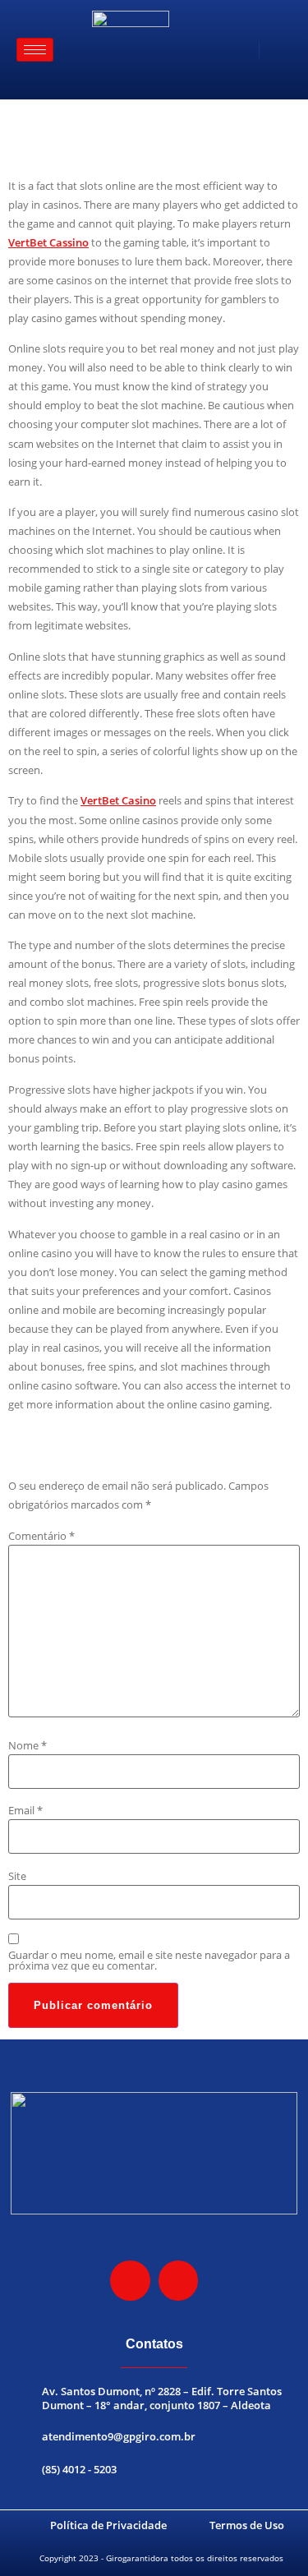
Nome (28, 1746)
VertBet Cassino (48, 242)
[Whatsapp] (178, 2280)
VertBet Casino (118, 800)
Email (25, 1811)
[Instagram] (130, 2280)
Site (17, 1876)
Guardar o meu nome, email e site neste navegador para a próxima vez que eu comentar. (149, 1961)
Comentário (41, 1536)
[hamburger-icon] (35, 50)
